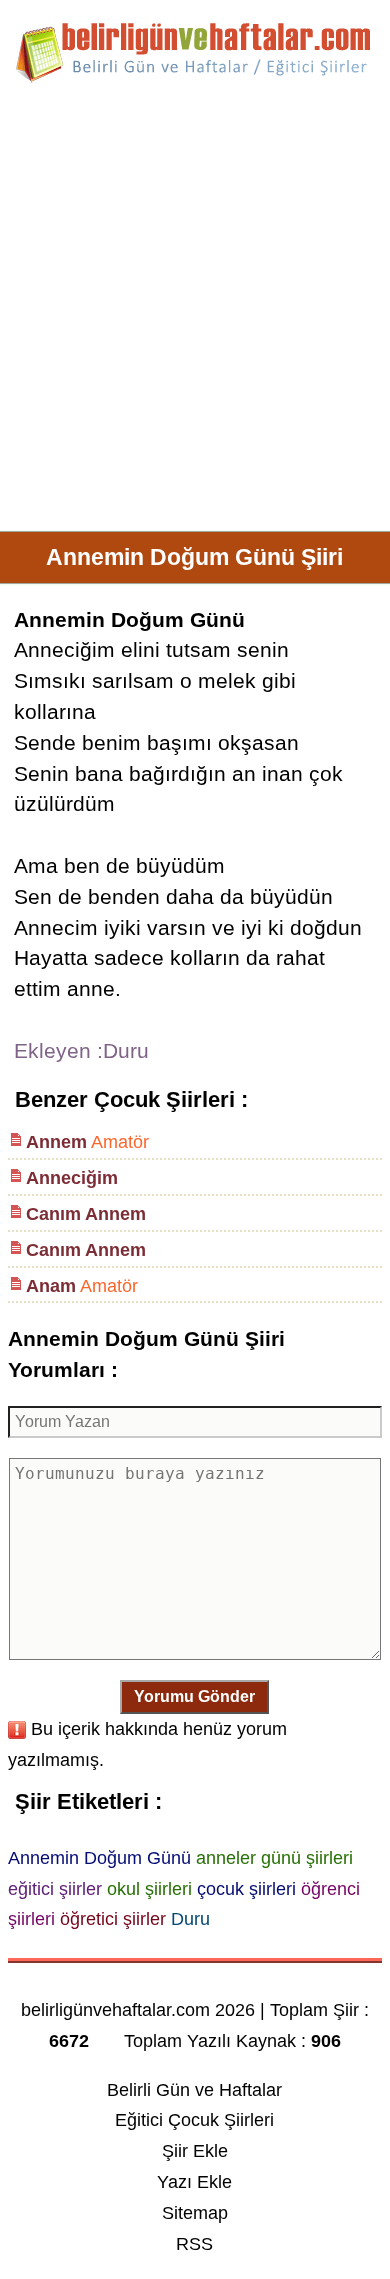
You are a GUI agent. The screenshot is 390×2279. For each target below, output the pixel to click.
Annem (56, 1142)
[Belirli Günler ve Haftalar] (195, 79)
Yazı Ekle (194, 2182)
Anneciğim (72, 1178)
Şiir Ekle (195, 2151)
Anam (51, 1286)
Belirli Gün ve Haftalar (194, 2090)
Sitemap (195, 2213)
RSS (194, 2244)
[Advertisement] (195, 315)
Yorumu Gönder (194, 1696)
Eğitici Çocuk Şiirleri (194, 2120)
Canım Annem (86, 1214)
